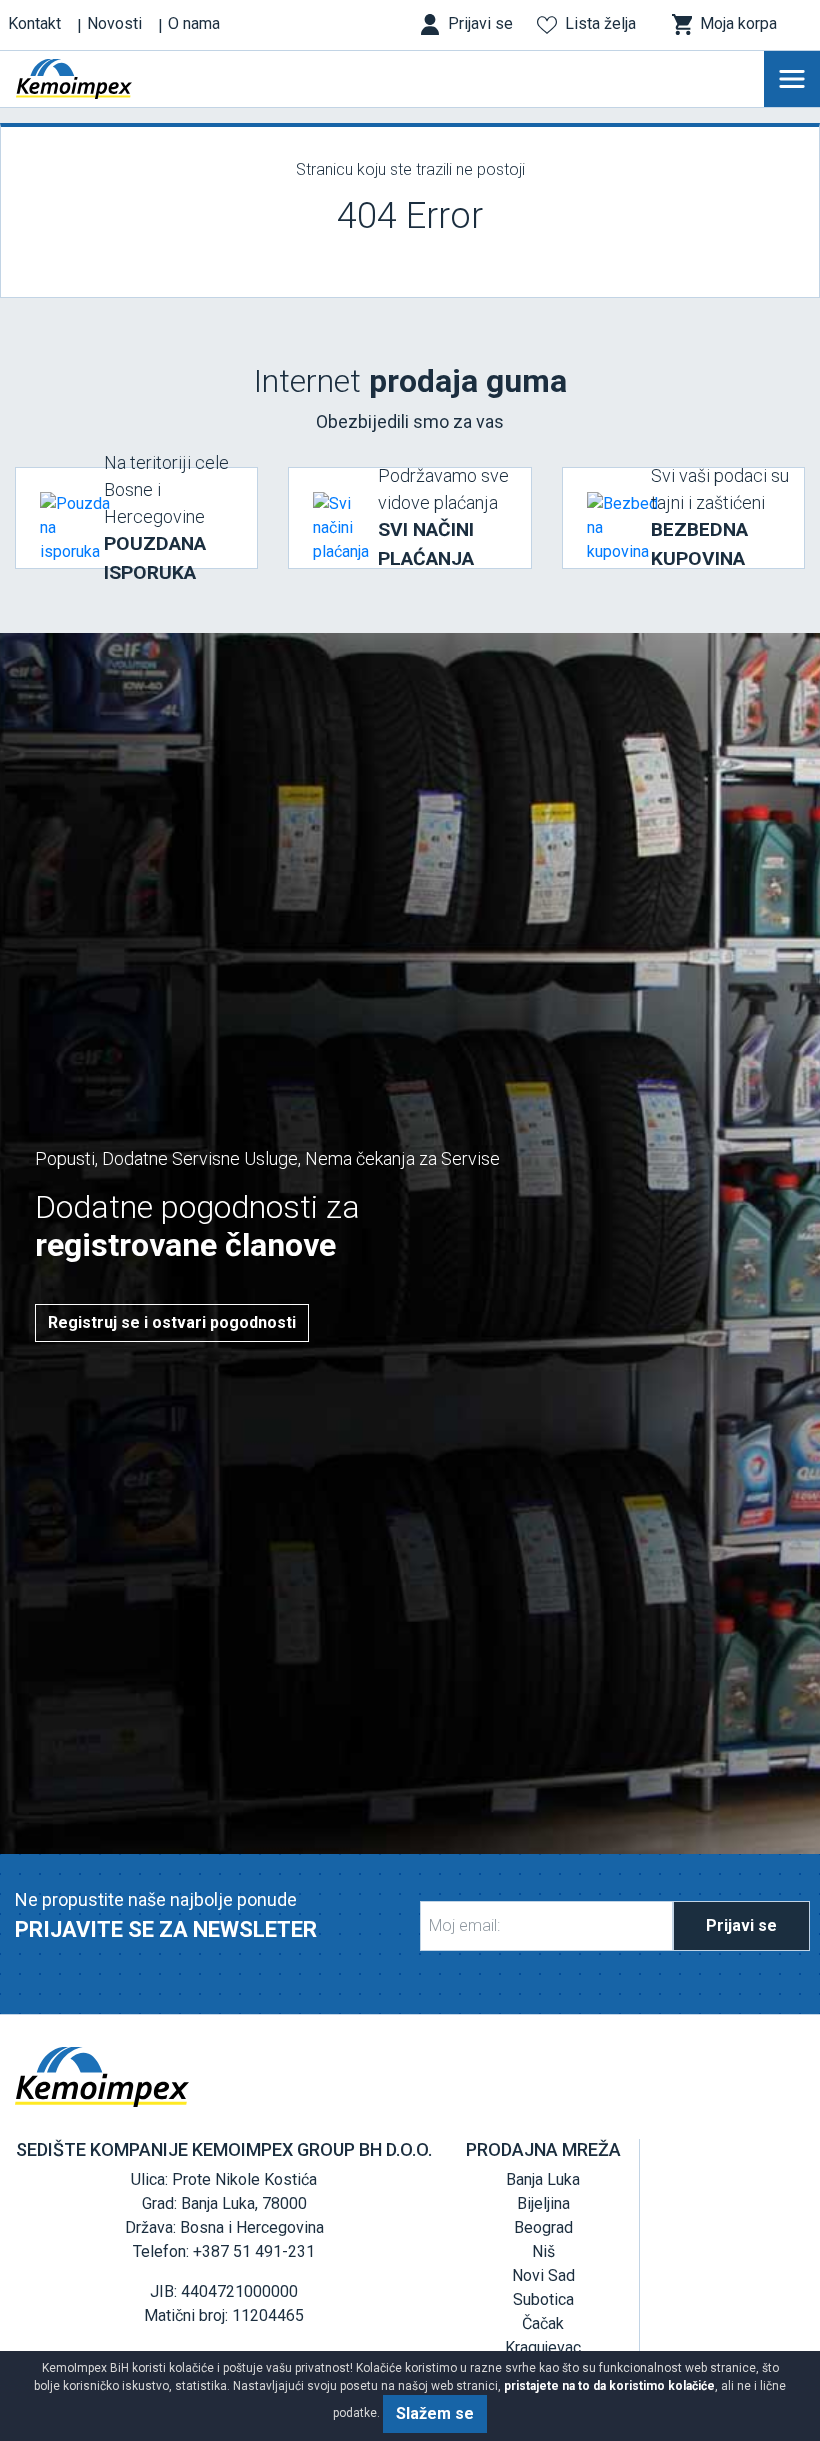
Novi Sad (543, 2275)
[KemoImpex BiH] (104, 79)
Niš (543, 2251)
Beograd (543, 2227)
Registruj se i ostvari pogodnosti (172, 1322)
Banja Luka (543, 2179)
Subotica (543, 2299)
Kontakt (34, 23)
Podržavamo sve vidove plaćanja (443, 517)
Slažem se (435, 2413)
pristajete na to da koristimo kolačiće (609, 2386)
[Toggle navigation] (792, 79)
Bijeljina (543, 2203)
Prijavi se (741, 1925)
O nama (194, 23)
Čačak (543, 2323)
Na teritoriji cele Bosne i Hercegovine (166, 518)
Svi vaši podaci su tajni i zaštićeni (720, 517)
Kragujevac (543, 2347)
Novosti (114, 23)
